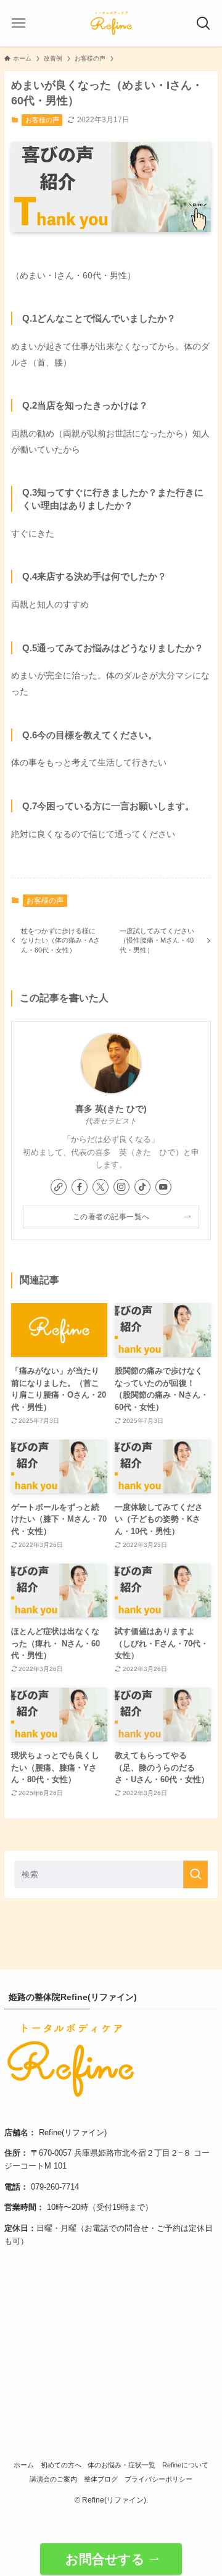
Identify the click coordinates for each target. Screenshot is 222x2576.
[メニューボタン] (18, 23)
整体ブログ (101, 2479)
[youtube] (163, 1187)
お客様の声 (42, 120)
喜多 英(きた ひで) (111, 1109)
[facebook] (80, 1187)
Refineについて (185, 2465)
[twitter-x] (101, 1187)
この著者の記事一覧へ (111, 1216)
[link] (59, 1187)
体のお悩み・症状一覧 (121, 2465)
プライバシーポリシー (158, 2479)
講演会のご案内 (53, 2479)
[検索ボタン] (203, 23)
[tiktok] (142, 1187)
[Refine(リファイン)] (111, 23)
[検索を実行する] (195, 1874)
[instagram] (121, 1187)
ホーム (24, 2465)
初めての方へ (61, 2465)
